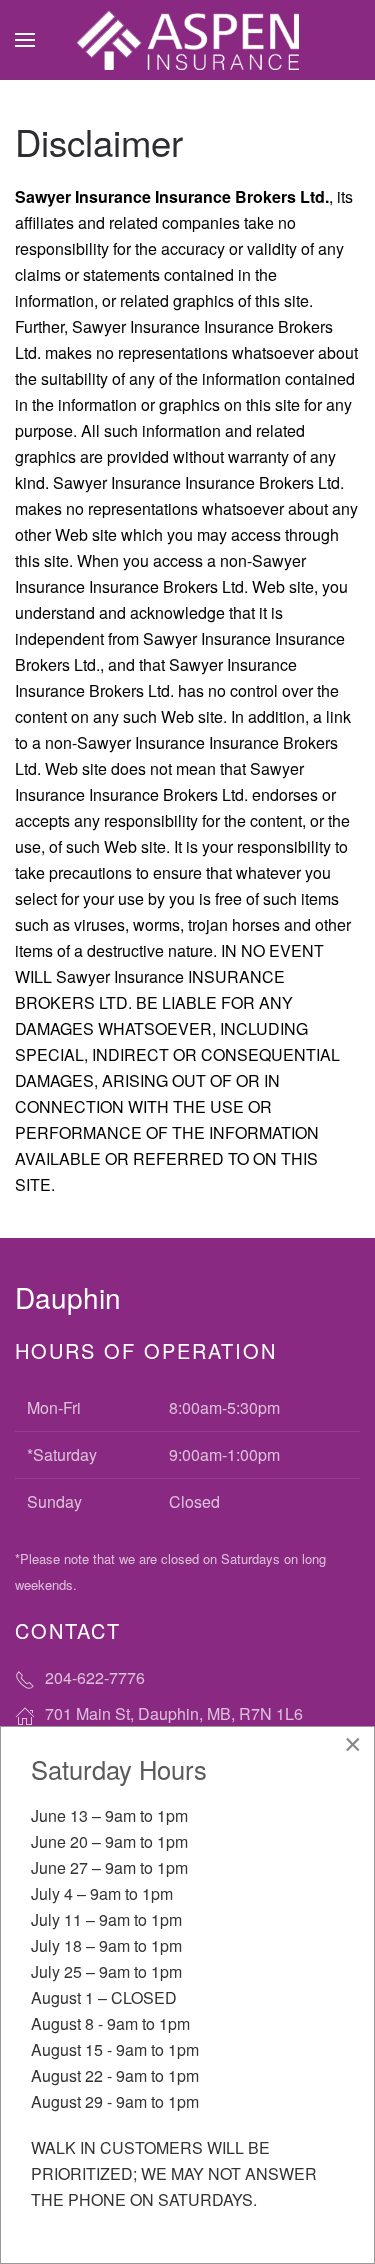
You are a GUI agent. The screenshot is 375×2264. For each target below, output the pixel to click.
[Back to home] (188, 40)
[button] (25, 40)
